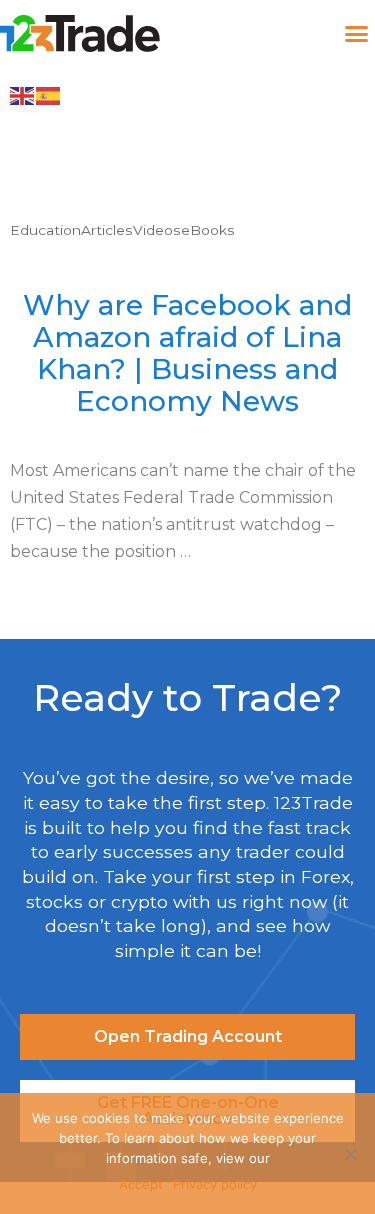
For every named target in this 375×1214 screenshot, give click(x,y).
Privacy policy (215, 1184)
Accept (141, 1184)
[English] (23, 95)
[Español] (49, 95)
